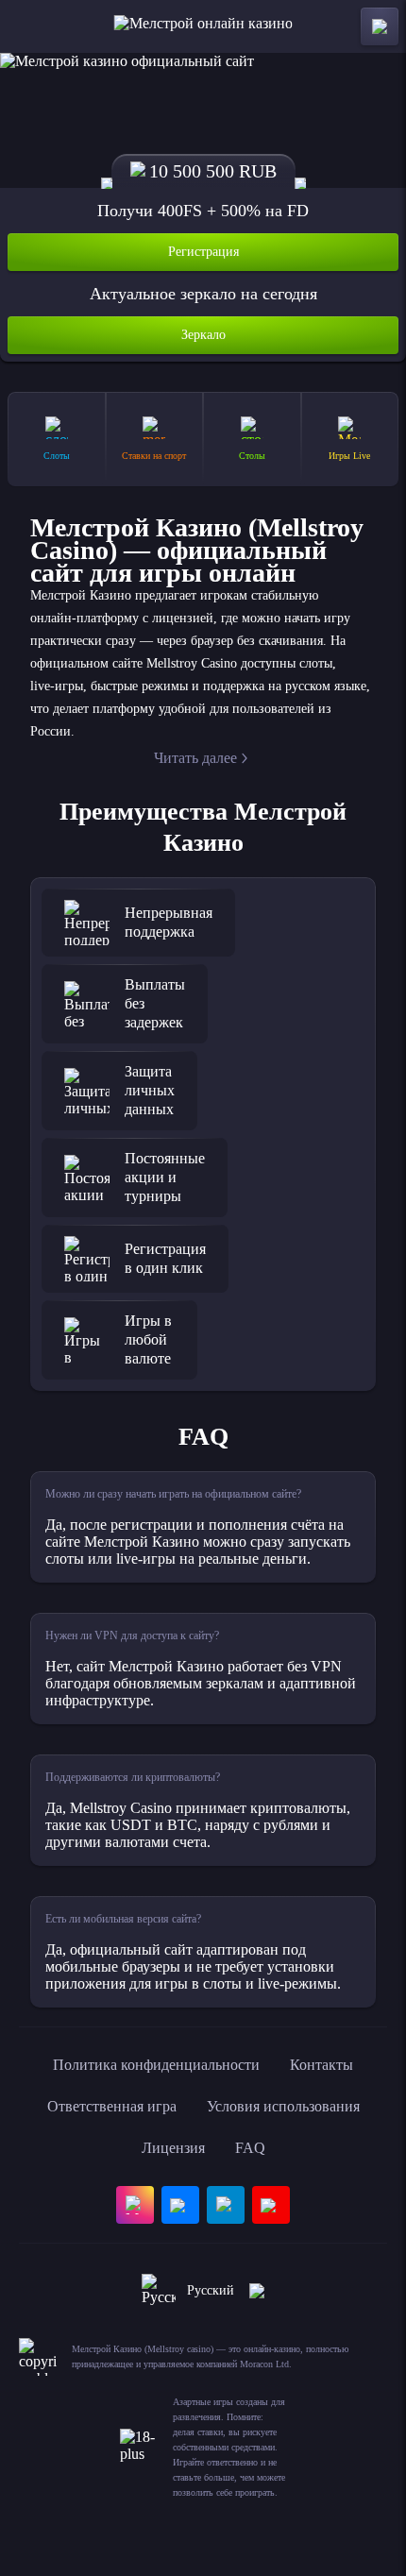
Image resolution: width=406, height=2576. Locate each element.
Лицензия (173, 2148)
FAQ (250, 2148)
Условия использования (283, 2106)
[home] (203, 26)
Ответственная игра (112, 2106)
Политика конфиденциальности (156, 2065)
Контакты (321, 2065)
